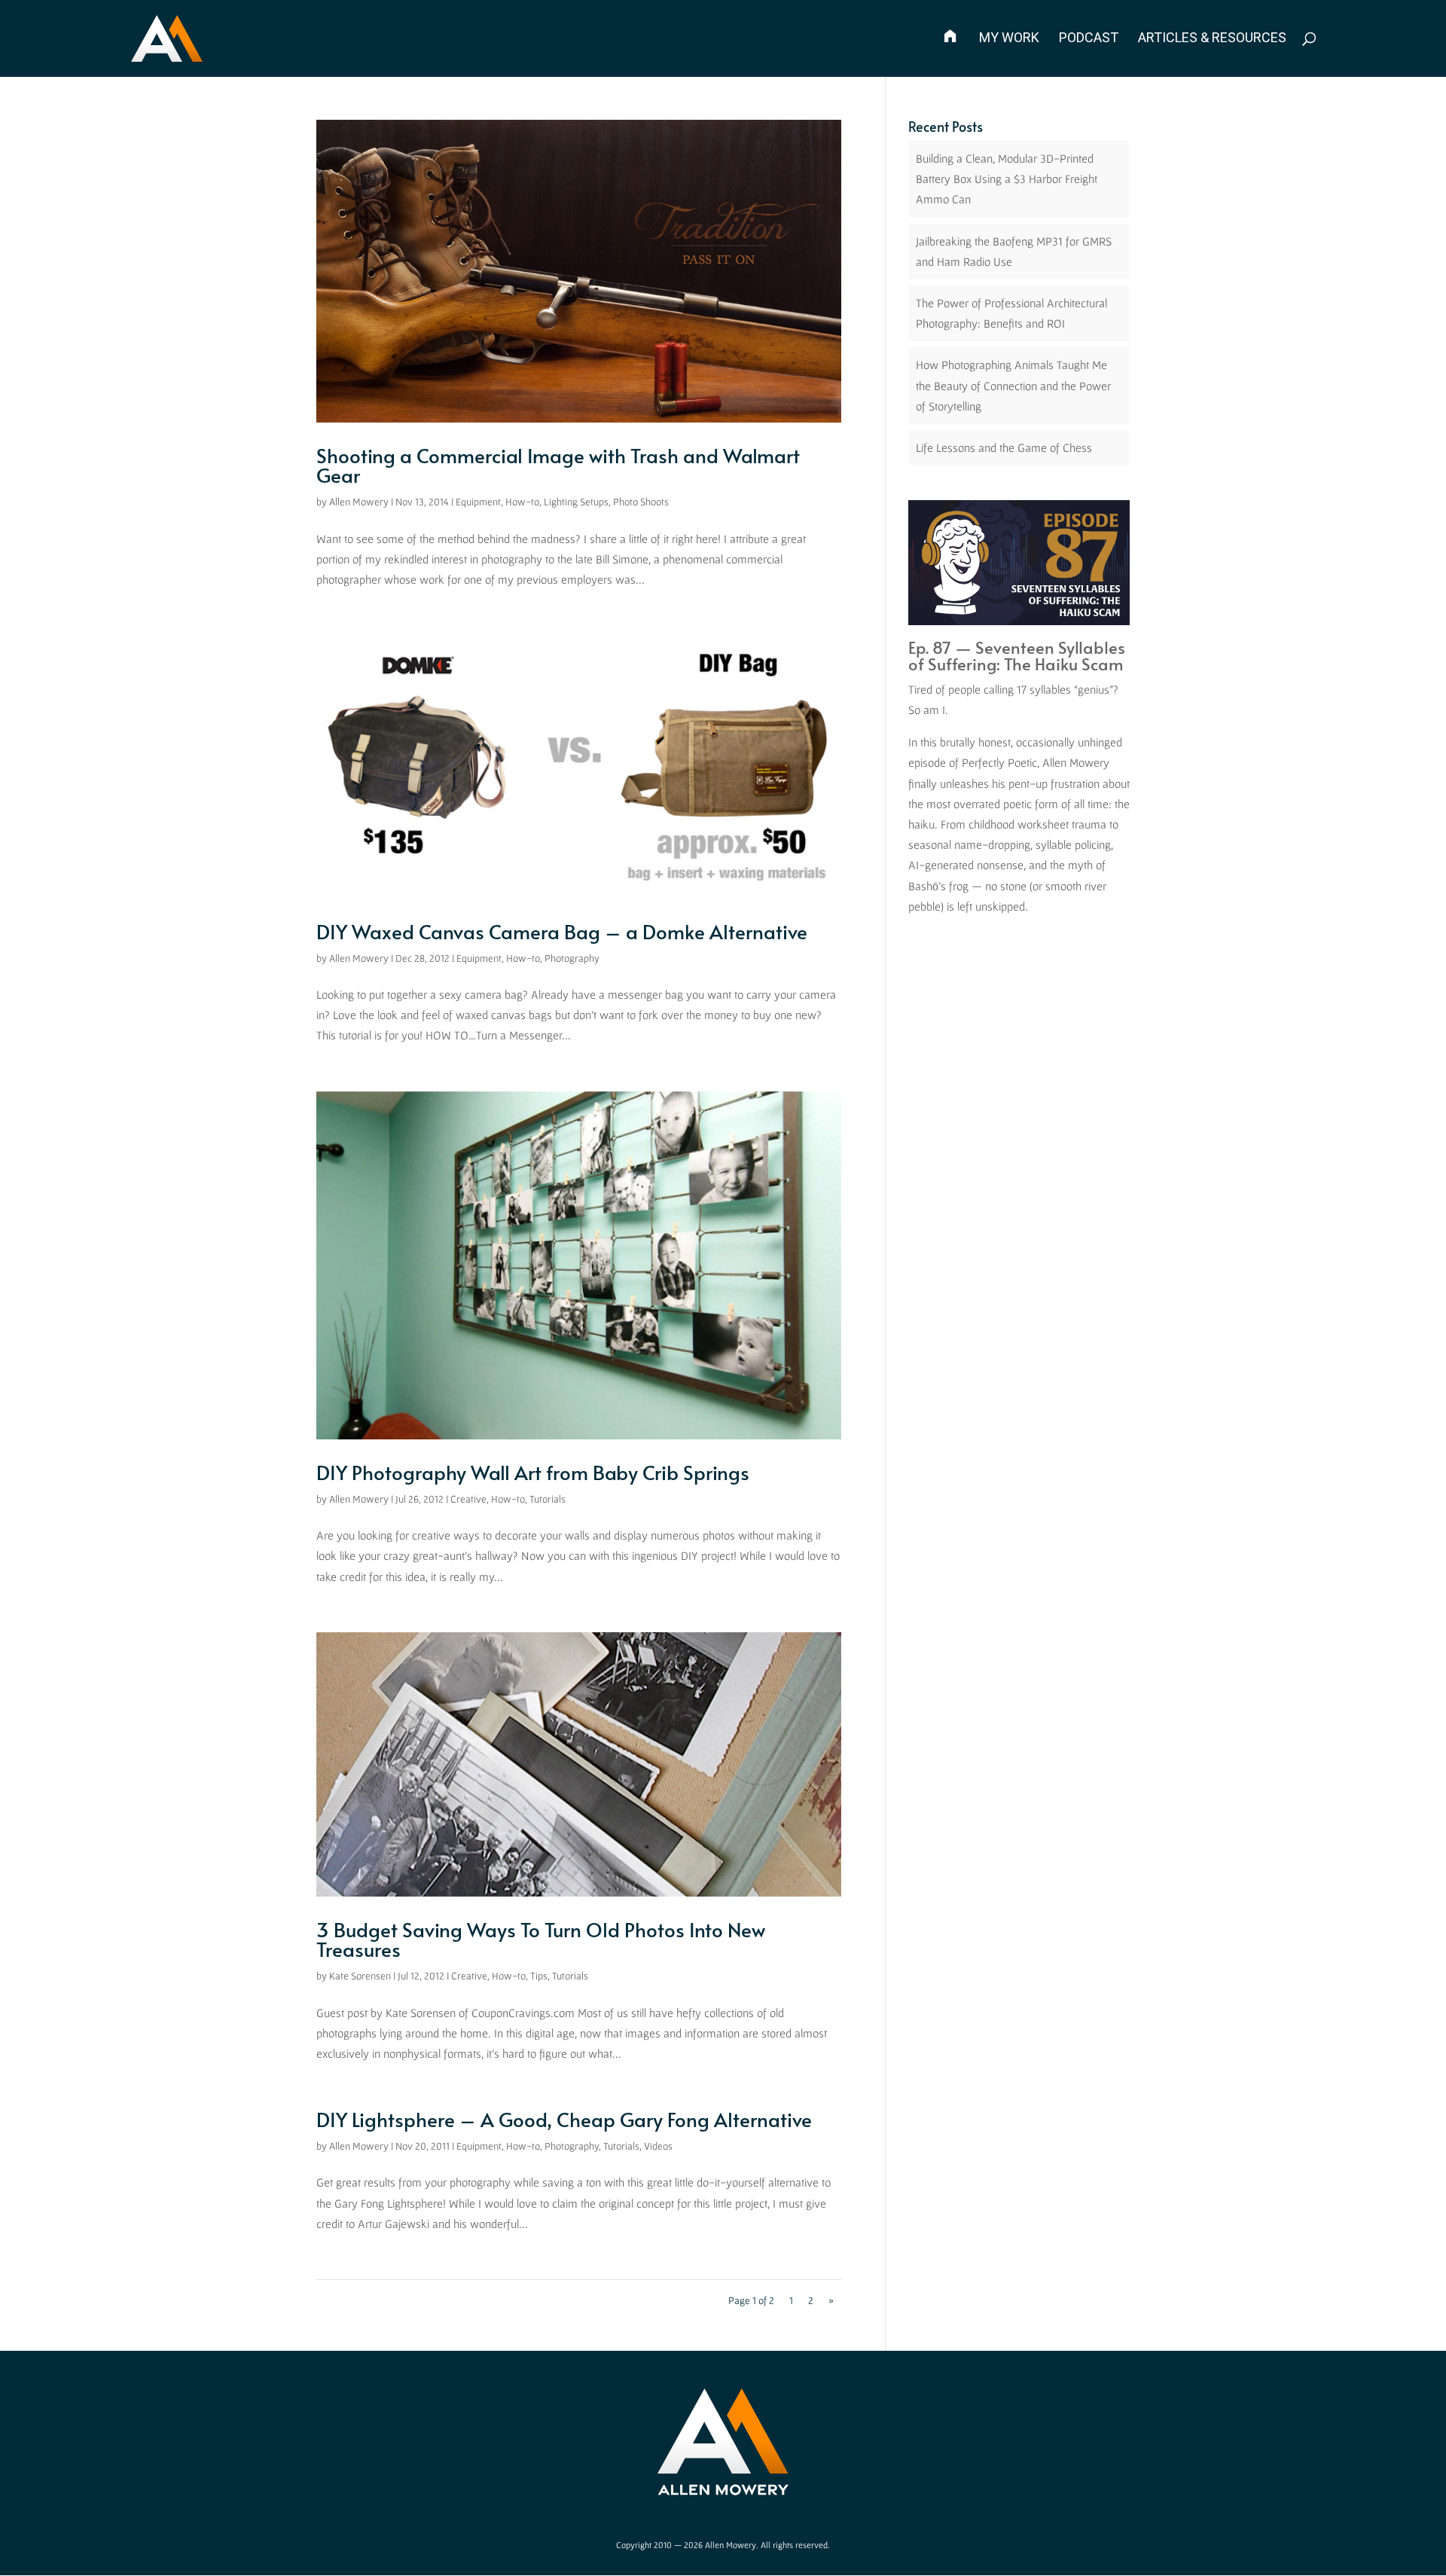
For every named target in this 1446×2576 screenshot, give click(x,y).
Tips (539, 1976)
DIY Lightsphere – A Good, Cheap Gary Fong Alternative (564, 2119)
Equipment (478, 502)
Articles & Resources (1212, 39)
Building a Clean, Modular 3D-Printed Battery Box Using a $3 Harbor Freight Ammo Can (1007, 179)
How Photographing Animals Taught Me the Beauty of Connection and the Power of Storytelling (1013, 385)
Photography (572, 958)
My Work (1009, 39)
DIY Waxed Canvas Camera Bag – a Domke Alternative (562, 931)
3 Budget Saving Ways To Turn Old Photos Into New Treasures (541, 1939)
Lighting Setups (576, 502)
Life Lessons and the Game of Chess (1004, 447)
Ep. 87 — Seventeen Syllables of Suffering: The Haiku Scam (1017, 655)
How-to (522, 502)
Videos (658, 2146)
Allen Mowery (359, 502)
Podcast (1089, 39)
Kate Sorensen (360, 1976)
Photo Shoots (641, 502)
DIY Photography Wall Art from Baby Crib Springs (533, 1472)
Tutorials (548, 1499)
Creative (468, 1499)
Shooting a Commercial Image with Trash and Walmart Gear (558, 465)
